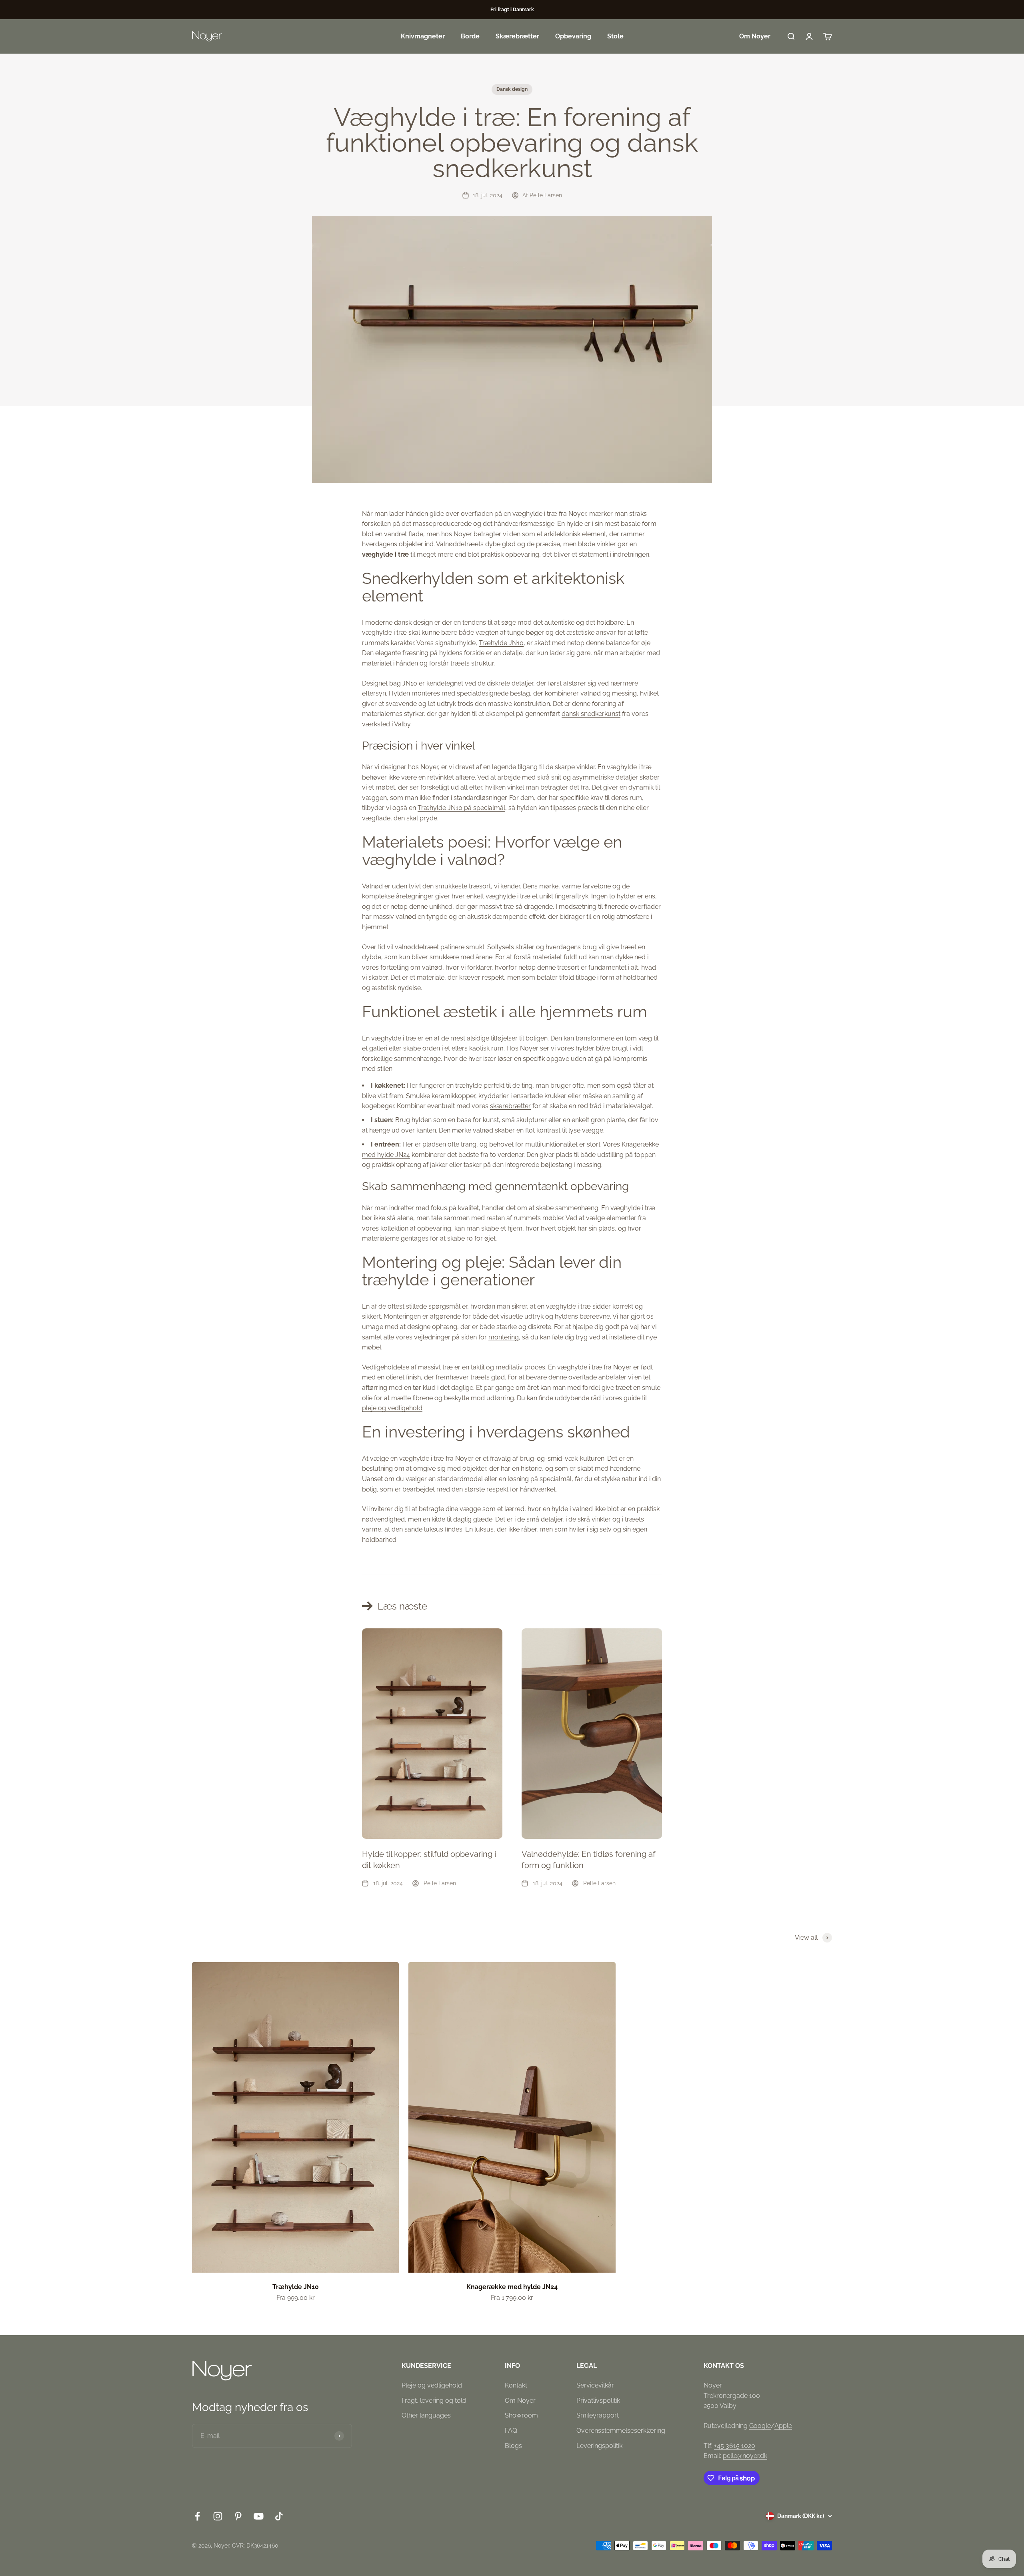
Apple (783, 2426)
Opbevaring (573, 36)
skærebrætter (510, 1106)
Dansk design (512, 89)
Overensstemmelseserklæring (621, 2431)
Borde (470, 36)
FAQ (511, 2431)
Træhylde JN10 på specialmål (461, 808)
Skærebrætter (517, 36)
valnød (432, 967)
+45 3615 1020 (735, 2446)
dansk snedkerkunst (591, 714)
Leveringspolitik (599, 2446)
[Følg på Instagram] (218, 2516)
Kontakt (516, 2385)
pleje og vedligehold (392, 1408)
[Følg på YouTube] (259, 2516)
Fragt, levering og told (434, 2401)
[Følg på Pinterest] (238, 2516)
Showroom (521, 2415)
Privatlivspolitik (598, 2401)
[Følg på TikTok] (279, 2516)
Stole (615, 36)
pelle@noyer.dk (745, 2456)
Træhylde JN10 (501, 643)
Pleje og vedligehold (432, 2385)
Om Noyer (755, 36)
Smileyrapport (598, 2415)
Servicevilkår (595, 2385)
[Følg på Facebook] (197, 2516)
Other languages (426, 2415)
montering (504, 1337)
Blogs (513, 2446)
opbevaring (434, 1228)
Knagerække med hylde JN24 (512, 2287)
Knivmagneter (423, 36)
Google (760, 2426)
